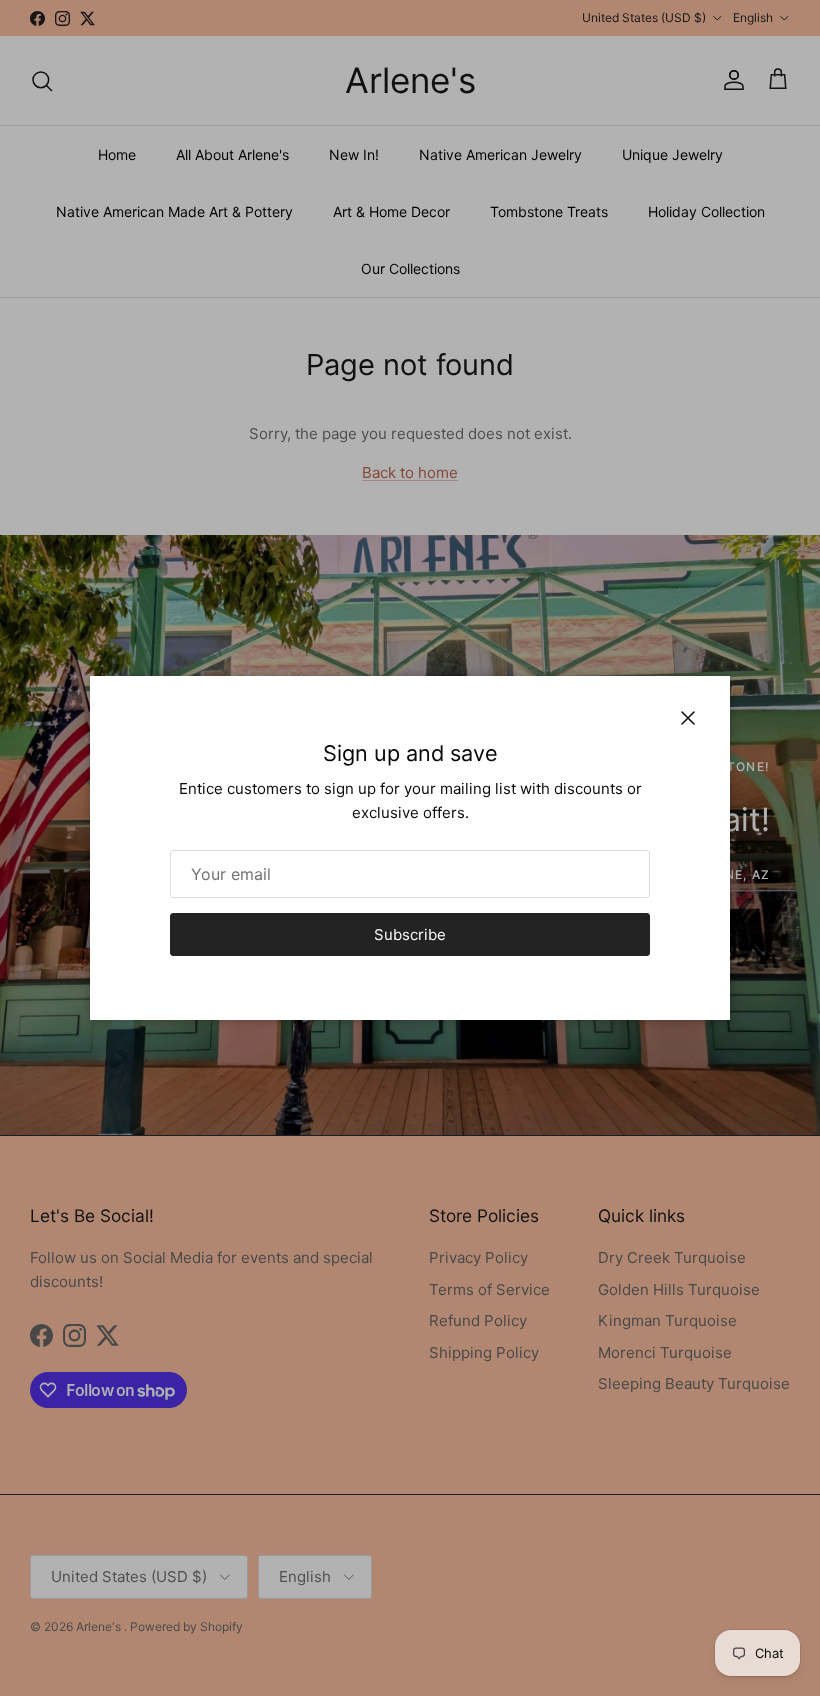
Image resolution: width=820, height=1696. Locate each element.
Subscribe (410, 934)
